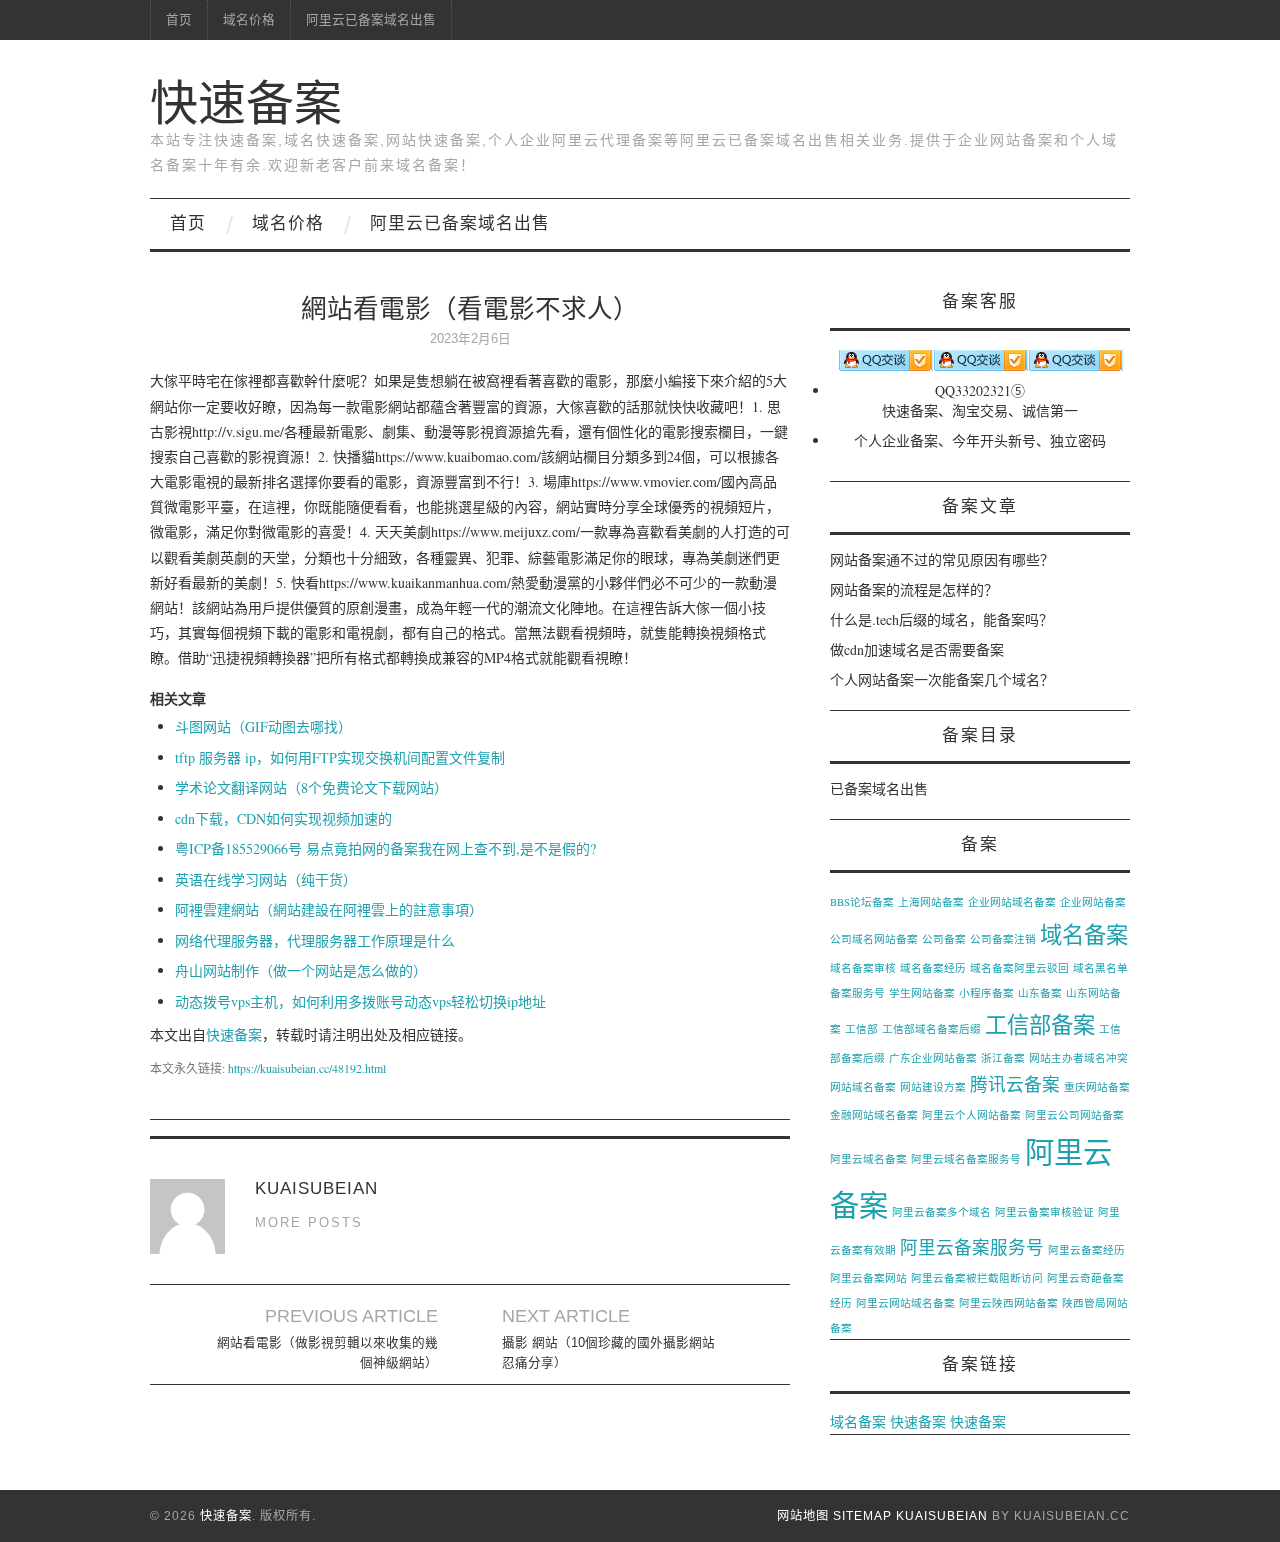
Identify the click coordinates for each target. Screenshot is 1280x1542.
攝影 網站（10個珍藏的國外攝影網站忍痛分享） (608, 1353)
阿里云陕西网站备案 (1008, 1303)
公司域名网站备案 (874, 939)
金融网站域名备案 (874, 1115)
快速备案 (246, 103)
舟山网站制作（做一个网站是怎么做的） (301, 970)
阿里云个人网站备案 (971, 1115)
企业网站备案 (1093, 902)
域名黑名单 (1100, 968)
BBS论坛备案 (862, 902)
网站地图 (803, 1516)
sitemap (862, 1516)
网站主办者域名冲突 (1078, 1058)
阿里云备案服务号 (972, 1247)
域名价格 (249, 20)
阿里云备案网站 (868, 1278)
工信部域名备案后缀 (931, 1029)
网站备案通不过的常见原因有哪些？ (942, 559)
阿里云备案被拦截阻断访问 (977, 1278)
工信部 (861, 1029)
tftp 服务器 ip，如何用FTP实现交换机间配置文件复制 (340, 757)
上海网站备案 (931, 902)
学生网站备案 (922, 993)
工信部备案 (1040, 1024)
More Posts (309, 1223)
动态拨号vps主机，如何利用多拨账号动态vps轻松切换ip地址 (360, 1001)
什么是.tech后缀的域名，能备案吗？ (941, 619)
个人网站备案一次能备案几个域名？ (942, 679)
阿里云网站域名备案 (905, 1303)
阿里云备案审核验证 (1044, 1212)
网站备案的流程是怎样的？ (914, 589)
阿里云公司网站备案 (1074, 1115)
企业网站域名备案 (1012, 902)
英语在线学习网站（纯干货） (266, 879)
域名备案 (1084, 934)
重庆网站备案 (1097, 1087)
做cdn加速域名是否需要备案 (917, 649)
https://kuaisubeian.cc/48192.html (307, 1068)
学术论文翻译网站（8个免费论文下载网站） (311, 787)
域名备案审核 (863, 968)
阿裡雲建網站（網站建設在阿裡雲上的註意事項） (329, 909)
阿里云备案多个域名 (941, 1212)
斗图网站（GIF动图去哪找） (263, 726)
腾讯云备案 (1015, 1084)
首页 (179, 20)
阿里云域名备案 (868, 1159)
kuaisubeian (942, 1516)
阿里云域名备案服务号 (966, 1159)
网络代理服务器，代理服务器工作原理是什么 (315, 940)
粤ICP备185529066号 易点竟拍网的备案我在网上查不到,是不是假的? (385, 848)
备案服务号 (857, 993)
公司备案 (944, 939)
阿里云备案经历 (1086, 1250)
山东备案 (1040, 993)
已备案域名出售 (879, 788)
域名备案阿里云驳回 (1019, 968)
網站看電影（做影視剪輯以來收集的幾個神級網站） (327, 1353)
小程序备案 (986, 993)
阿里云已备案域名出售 (371, 20)
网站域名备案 (863, 1087)
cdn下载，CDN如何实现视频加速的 (283, 818)
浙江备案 (1003, 1058)
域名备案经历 (933, 968)
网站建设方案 (933, 1087)
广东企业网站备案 (933, 1058)
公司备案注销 (1003, 939)
